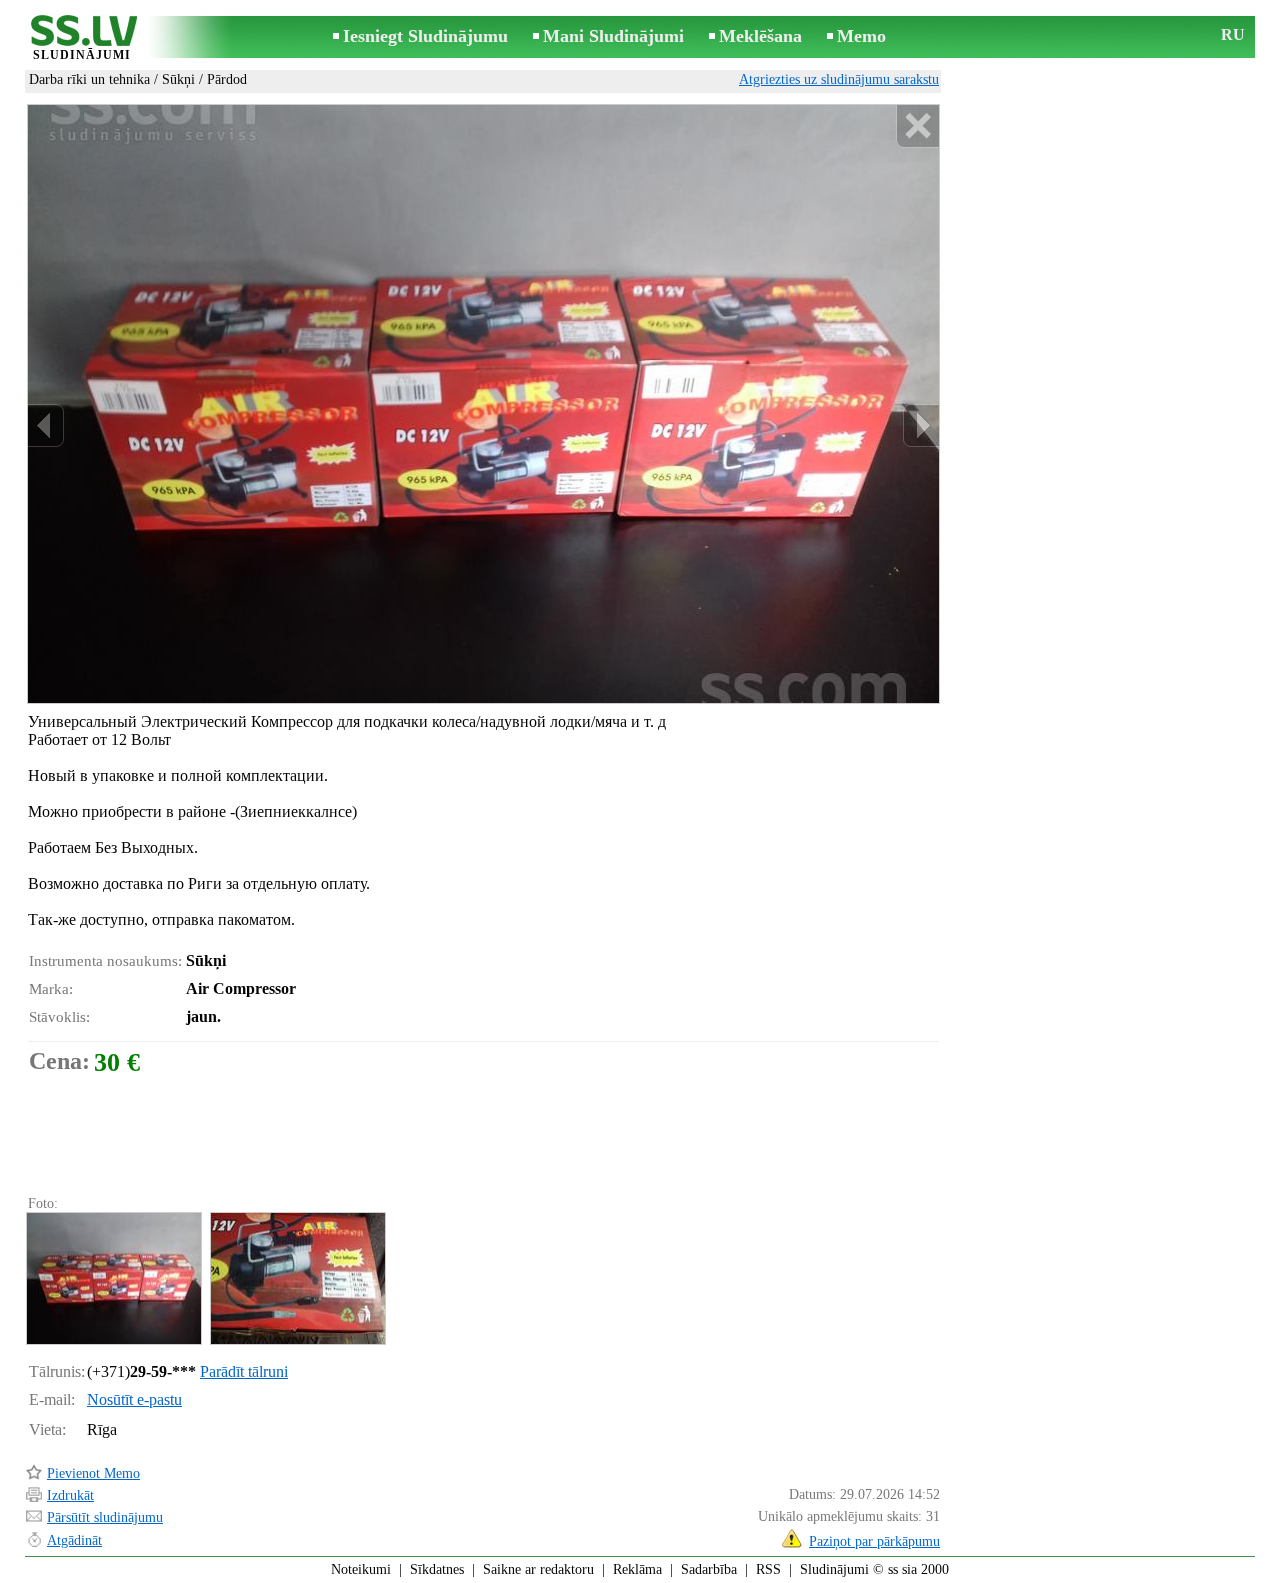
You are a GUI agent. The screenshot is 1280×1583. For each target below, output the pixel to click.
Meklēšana (760, 36)
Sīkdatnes (437, 1569)
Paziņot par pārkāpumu (874, 1541)
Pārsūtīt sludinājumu (105, 1517)
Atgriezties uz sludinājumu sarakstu (839, 79)
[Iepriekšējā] (46, 425)
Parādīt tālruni (244, 1371)
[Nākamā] (921, 425)
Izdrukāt (70, 1495)
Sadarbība (709, 1569)
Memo (861, 36)
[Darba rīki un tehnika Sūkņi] (113, 1278)
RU (1233, 34)
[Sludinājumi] (82, 38)
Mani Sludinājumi (613, 36)
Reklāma (637, 1569)
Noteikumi (361, 1569)
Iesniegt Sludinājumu (425, 36)
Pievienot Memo (93, 1473)
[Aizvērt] (917, 126)
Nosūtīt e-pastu (134, 1399)
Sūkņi (178, 79)
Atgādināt (74, 1540)
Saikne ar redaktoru (538, 1569)
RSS (768, 1569)
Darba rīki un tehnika (89, 79)
